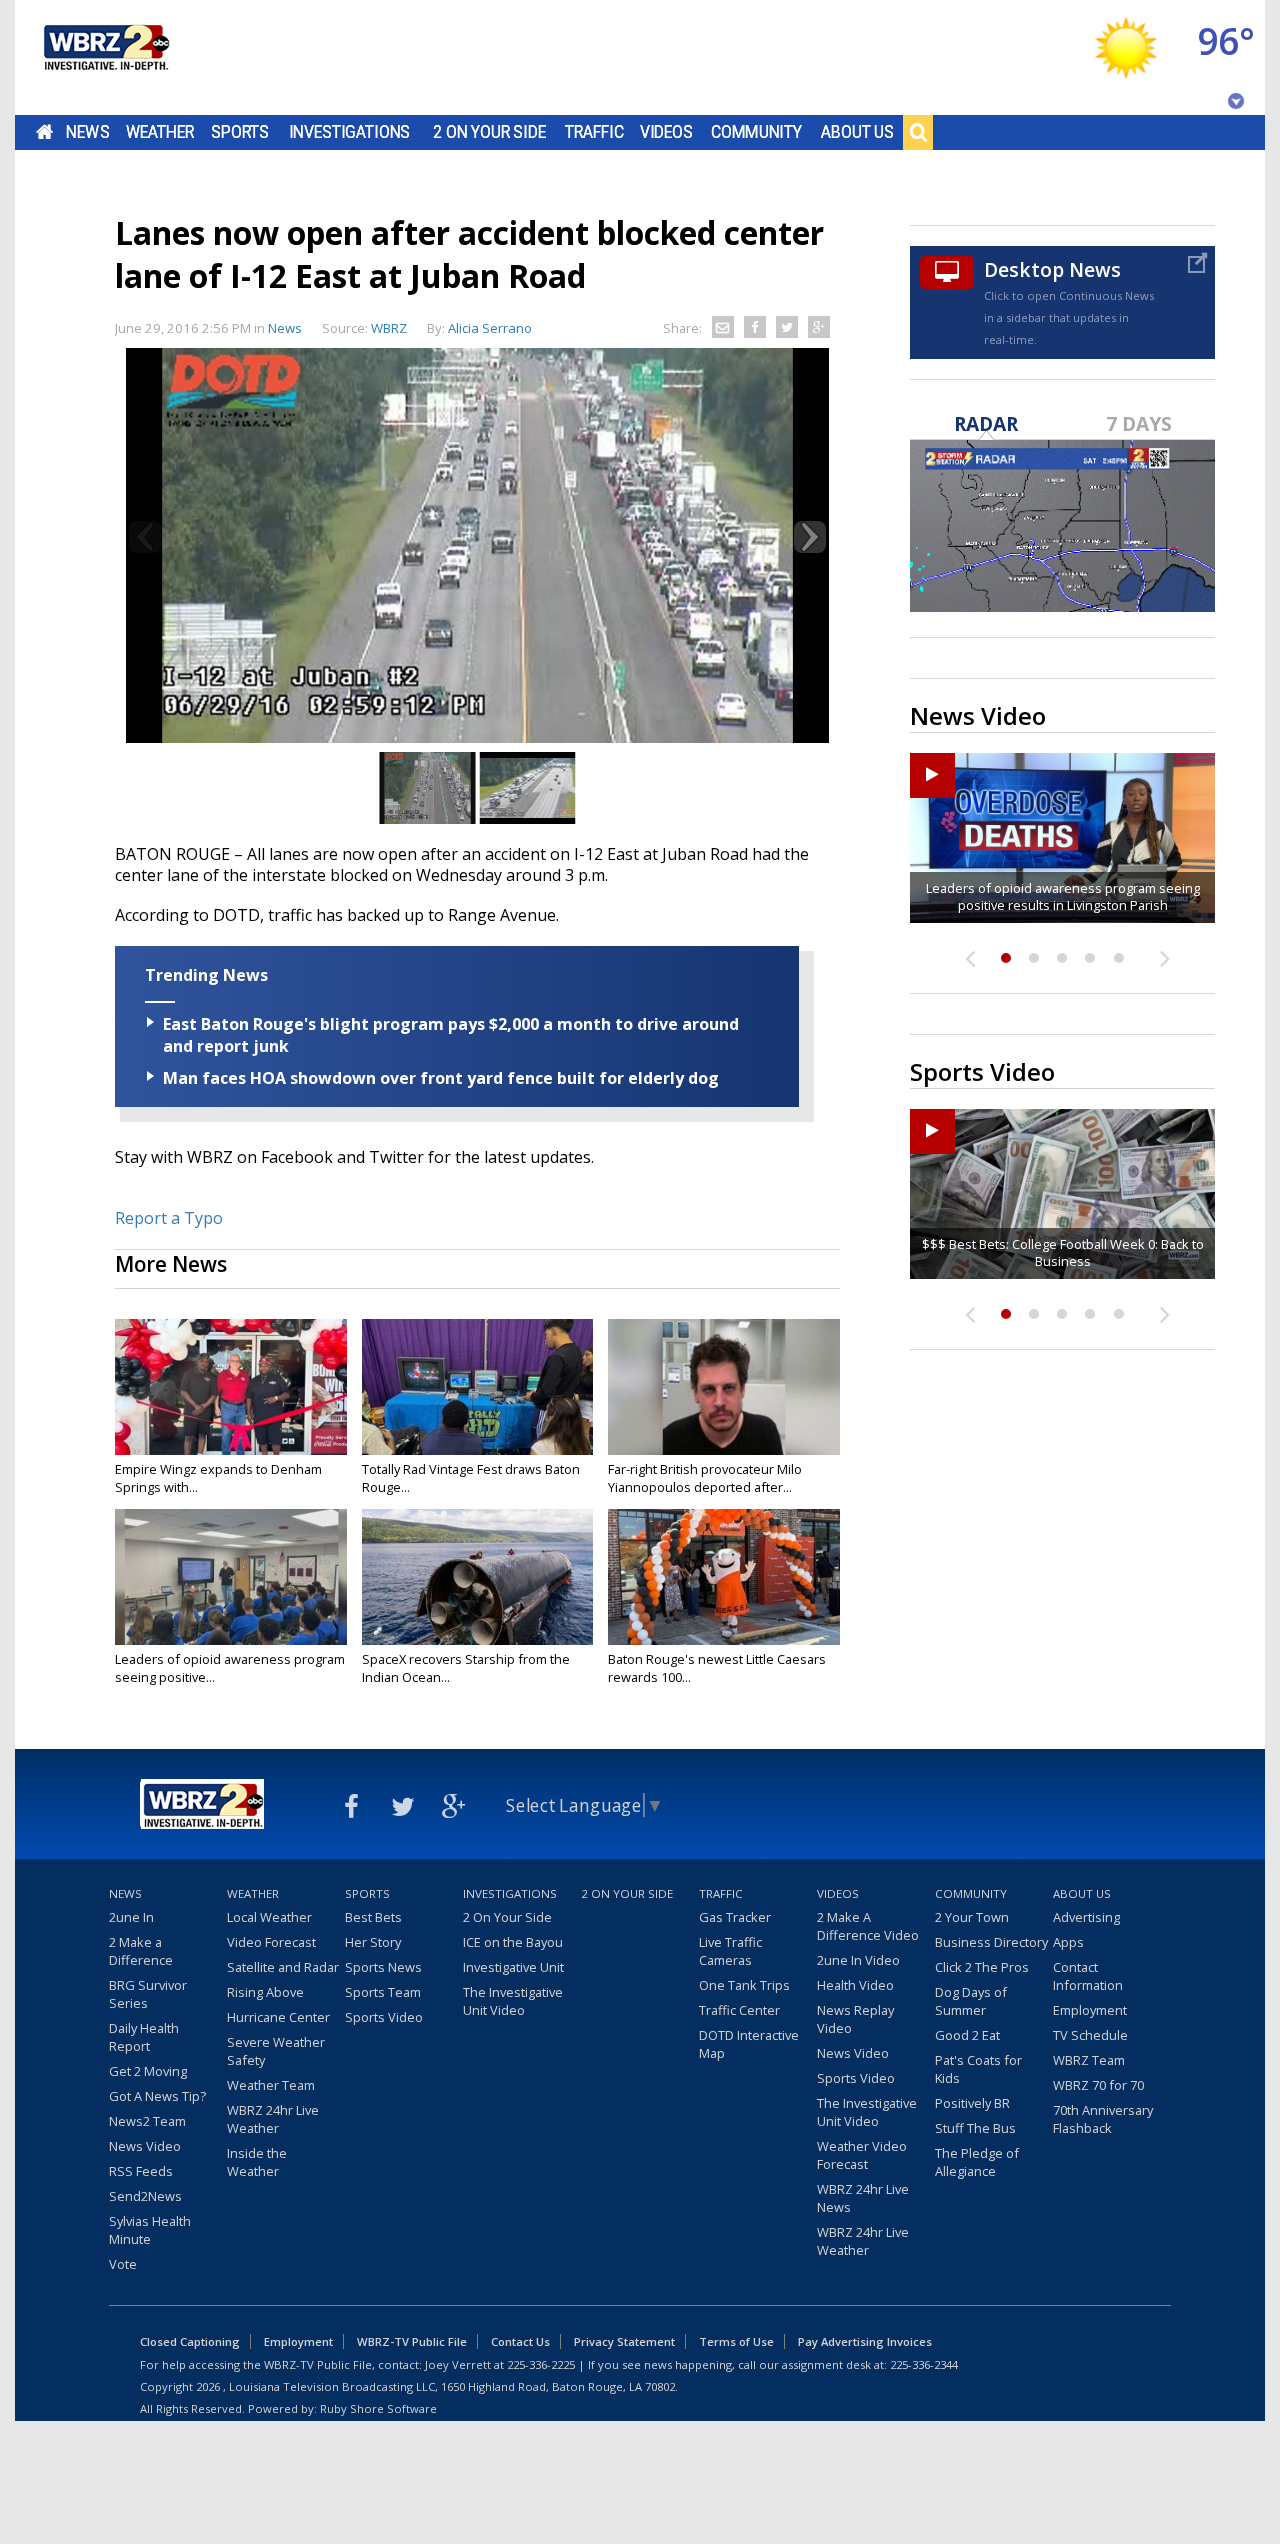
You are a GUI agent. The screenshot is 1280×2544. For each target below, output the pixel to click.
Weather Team (271, 2085)
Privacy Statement (624, 2341)
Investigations (350, 132)
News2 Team (147, 2121)
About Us (857, 132)
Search (918, 132)
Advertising (1086, 1917)
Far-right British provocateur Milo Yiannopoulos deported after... (705, 1478)
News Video (145, 2146)
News (87, 132)
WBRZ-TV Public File (412, 2341)
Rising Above (265, 1992)
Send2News (145, 2196)
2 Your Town (972, 1917)
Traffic (594, 132)
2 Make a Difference (141, 1951)
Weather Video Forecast (862, 2155)
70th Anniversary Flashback (1103, 2119)
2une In (131, 1917)
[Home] (105, 57)
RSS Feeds (141, 2171)
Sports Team (383, 1992)
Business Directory (991, 1942)
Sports (240, 132)
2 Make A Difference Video (868, 1926)
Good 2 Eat (967, 2035)
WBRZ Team (1089, 2060)
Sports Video (384, 2017)
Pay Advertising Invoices (865, 2341)
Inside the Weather (257, 2162)
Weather (160, 132)
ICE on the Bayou (513, 1942)
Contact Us (520, 2341)
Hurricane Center (278, 2017)
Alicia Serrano (490, 328)
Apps (1068, 1942)
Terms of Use (736, 2341)
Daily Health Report (144, 2037)
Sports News (383, 1967)
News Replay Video (855, 2019)
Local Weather (269, 1917)
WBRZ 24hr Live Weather (273, 2119)
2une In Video (858, 1960)
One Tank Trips (744, 1985)
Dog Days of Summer (971, 2001)
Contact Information (1088, 1976)
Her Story (373, 1942)
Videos (666, 132)
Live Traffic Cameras (730, 1951)
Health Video (855, 1985)
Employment (1090, 2010)
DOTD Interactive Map (749, 2044)
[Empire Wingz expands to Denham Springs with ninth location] (231, 1387)
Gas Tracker (735, 1917)
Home (44, 132)
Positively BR (972, 2103)
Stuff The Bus (975, 2128)
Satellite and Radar (283, 1967)
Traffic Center (739, 2010)
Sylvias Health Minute (150, 2230)
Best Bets (373, 1917)
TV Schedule (1090, 2035)
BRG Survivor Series (148, 1994)
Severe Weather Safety (276, 2051)
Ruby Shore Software (378, 2408)
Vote (123, 2264)
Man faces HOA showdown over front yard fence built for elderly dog (441, 1078)
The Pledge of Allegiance (977, 2162)
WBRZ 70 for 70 (1098, 2085)
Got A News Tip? (157, 2096)
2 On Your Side (489, 132)
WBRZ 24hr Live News (863, 2198)
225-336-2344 (924, 2364)
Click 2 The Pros (982, 1967)
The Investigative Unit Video (513, 2001)
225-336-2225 (541, 2364)
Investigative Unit (513, 1967)
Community (756, 132)
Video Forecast (271, 1942)
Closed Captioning (190, 2341)
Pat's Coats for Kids (978, 2069)
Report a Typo (169, 1218)
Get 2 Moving (148, 2071)
